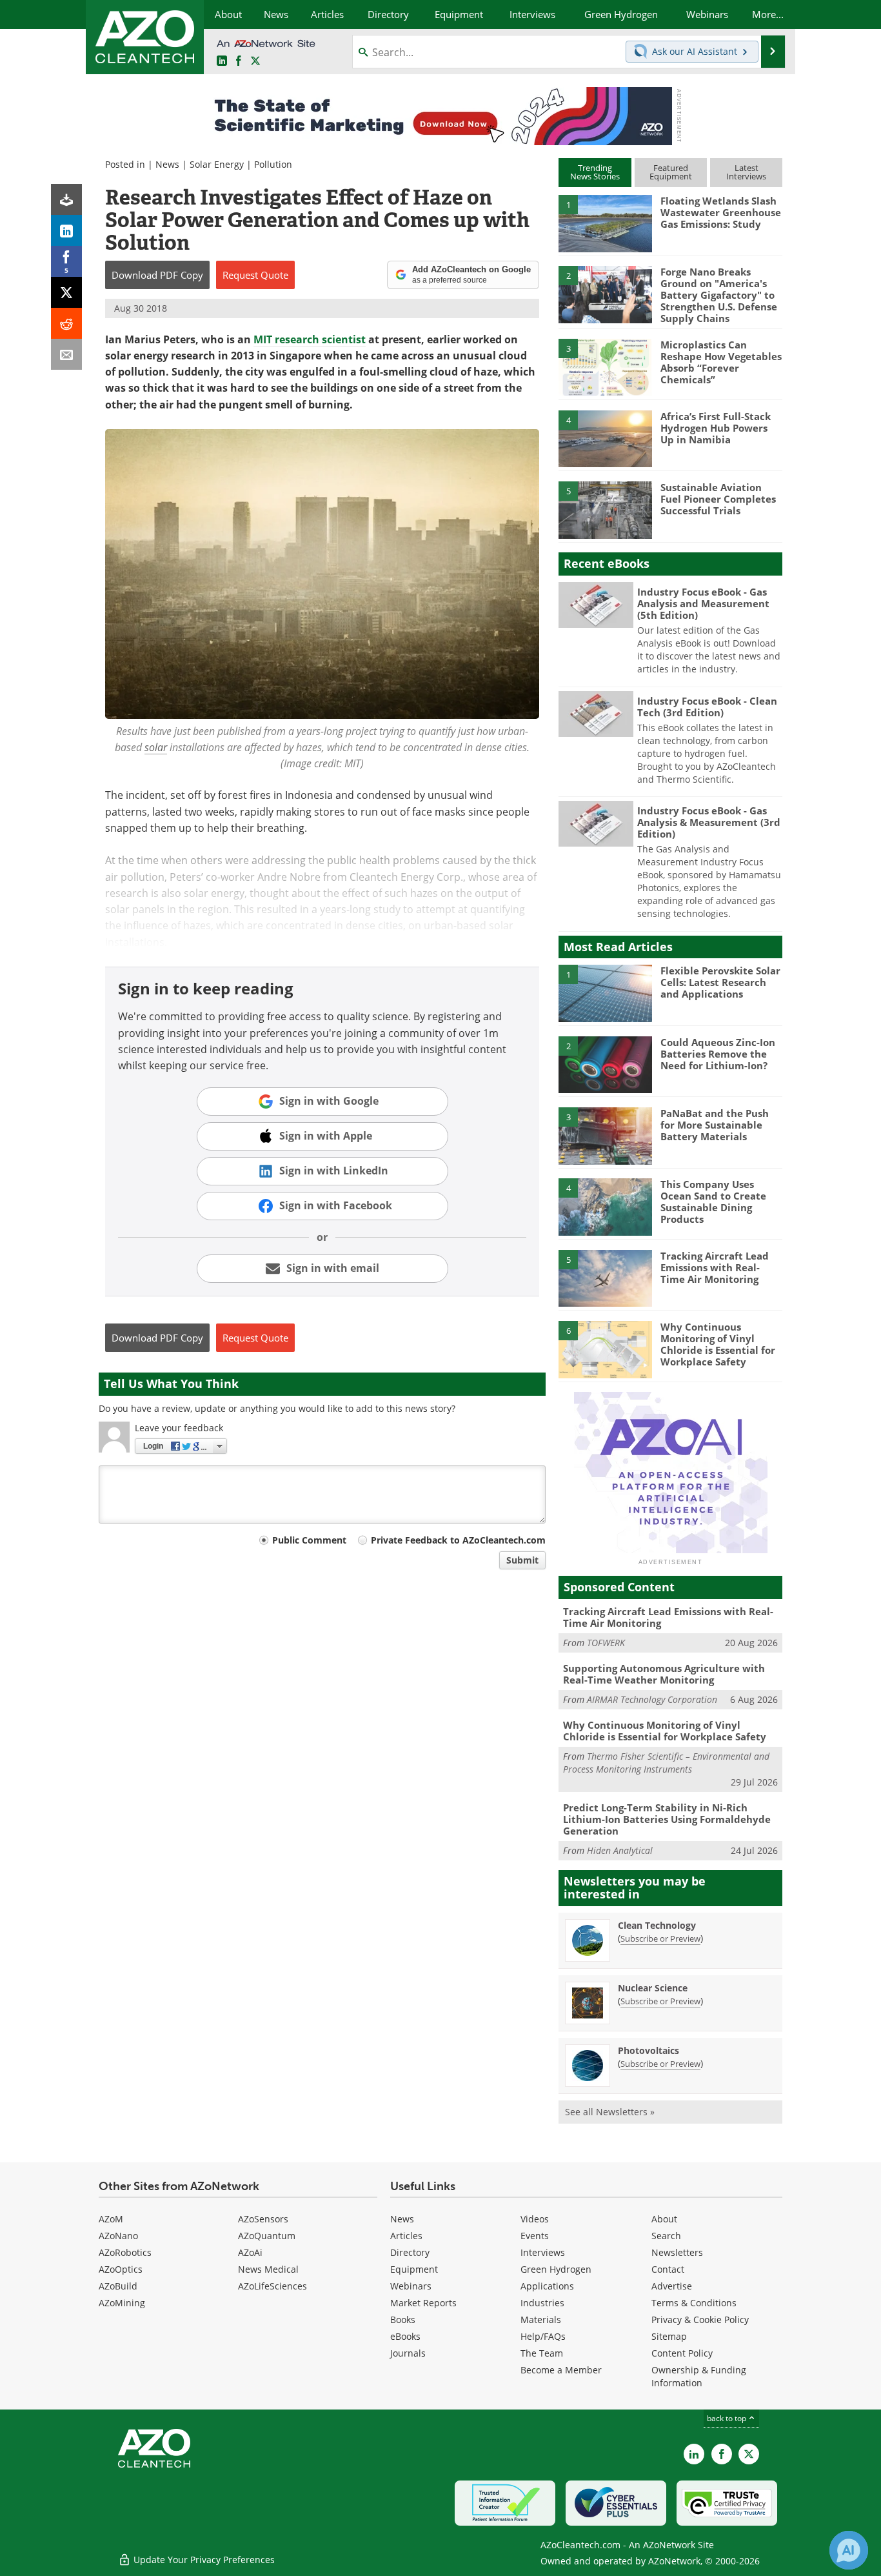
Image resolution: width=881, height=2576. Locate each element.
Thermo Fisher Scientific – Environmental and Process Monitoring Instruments (666, 1763)
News (167, 164)
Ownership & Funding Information (699, 2376)
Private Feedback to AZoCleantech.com (458, 1540)
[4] (605, 438)
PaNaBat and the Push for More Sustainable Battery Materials (715, 1125)
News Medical (268, 2269)
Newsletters (677, 2252)
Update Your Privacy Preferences (203, 2560)
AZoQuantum (267, 2236)
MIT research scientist (310, 339)
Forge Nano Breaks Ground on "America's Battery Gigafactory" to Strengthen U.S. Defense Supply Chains (719, 295)
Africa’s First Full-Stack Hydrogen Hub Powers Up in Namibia (716, 428)
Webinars (411, 2286)
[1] (605, 223)
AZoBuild (118, 2286)
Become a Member (561, 2370)
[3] (605, 367)
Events (535, 2236)
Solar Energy (217, 164)
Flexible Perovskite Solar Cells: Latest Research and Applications (720, 982)
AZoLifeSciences (272, 2286)
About (664, 2219)
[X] (66, 292)
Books (403, 2319)
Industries (542, 2303)
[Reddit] (66, 323)
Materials (541, 2319)
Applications (547, 2286)
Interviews (543, 2252)
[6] (605, 1349)
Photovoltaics (648, 2050)
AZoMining (122, 2303)
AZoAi (250, 2252)
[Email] (66, 354)
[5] (605, 509)
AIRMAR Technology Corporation (652, 1699)
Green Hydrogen (556, 2269)
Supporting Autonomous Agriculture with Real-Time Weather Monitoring (664, 1674)
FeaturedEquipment (671, 172)
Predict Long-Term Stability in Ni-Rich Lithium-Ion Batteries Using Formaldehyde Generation (667, 1819)
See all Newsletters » (610, 2112)
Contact (668, 2269)
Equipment (414, 2269)
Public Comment (309, 1540)
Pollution (273, 164)
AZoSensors (263, 2219)
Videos (535, 2219)
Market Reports (423, 2303)
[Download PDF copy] (66, 199)
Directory (410, 2252)
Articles (406, 2236)
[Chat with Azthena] (849, 2550)
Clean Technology (657, 1925)
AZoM (111, 2219)
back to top (728, 2418)
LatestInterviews (746, 172)
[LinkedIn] (66, 230)
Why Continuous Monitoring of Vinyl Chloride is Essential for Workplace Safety (718, 1344)
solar (156, 747)
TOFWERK (606, 1643)
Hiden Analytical (620, 1850)
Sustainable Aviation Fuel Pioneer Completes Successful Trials (718, 499)
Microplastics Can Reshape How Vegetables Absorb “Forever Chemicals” (721, 362)
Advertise (672, 2286)
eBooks (405, 2336)
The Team (542, 2353)
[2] (605, 294)
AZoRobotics (125, 2252)
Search (666, 2236)
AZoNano (118, 2236)
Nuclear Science (653, 1988)
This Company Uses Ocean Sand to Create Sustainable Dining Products (713, 1202)
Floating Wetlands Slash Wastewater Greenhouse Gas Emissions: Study (721, 212)
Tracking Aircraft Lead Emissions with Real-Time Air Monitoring (715, 1267)
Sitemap (669, 2336)
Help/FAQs (543, 2336)
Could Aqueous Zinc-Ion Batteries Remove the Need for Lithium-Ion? (718, 1054)
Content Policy (682, 2353)
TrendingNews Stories (595, 172)
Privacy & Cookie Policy (700, 2319)
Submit (522, 1560)
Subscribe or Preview (660, 1938)
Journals (408, 2353)
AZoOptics (121, 2269)
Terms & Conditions (694, 2303)
